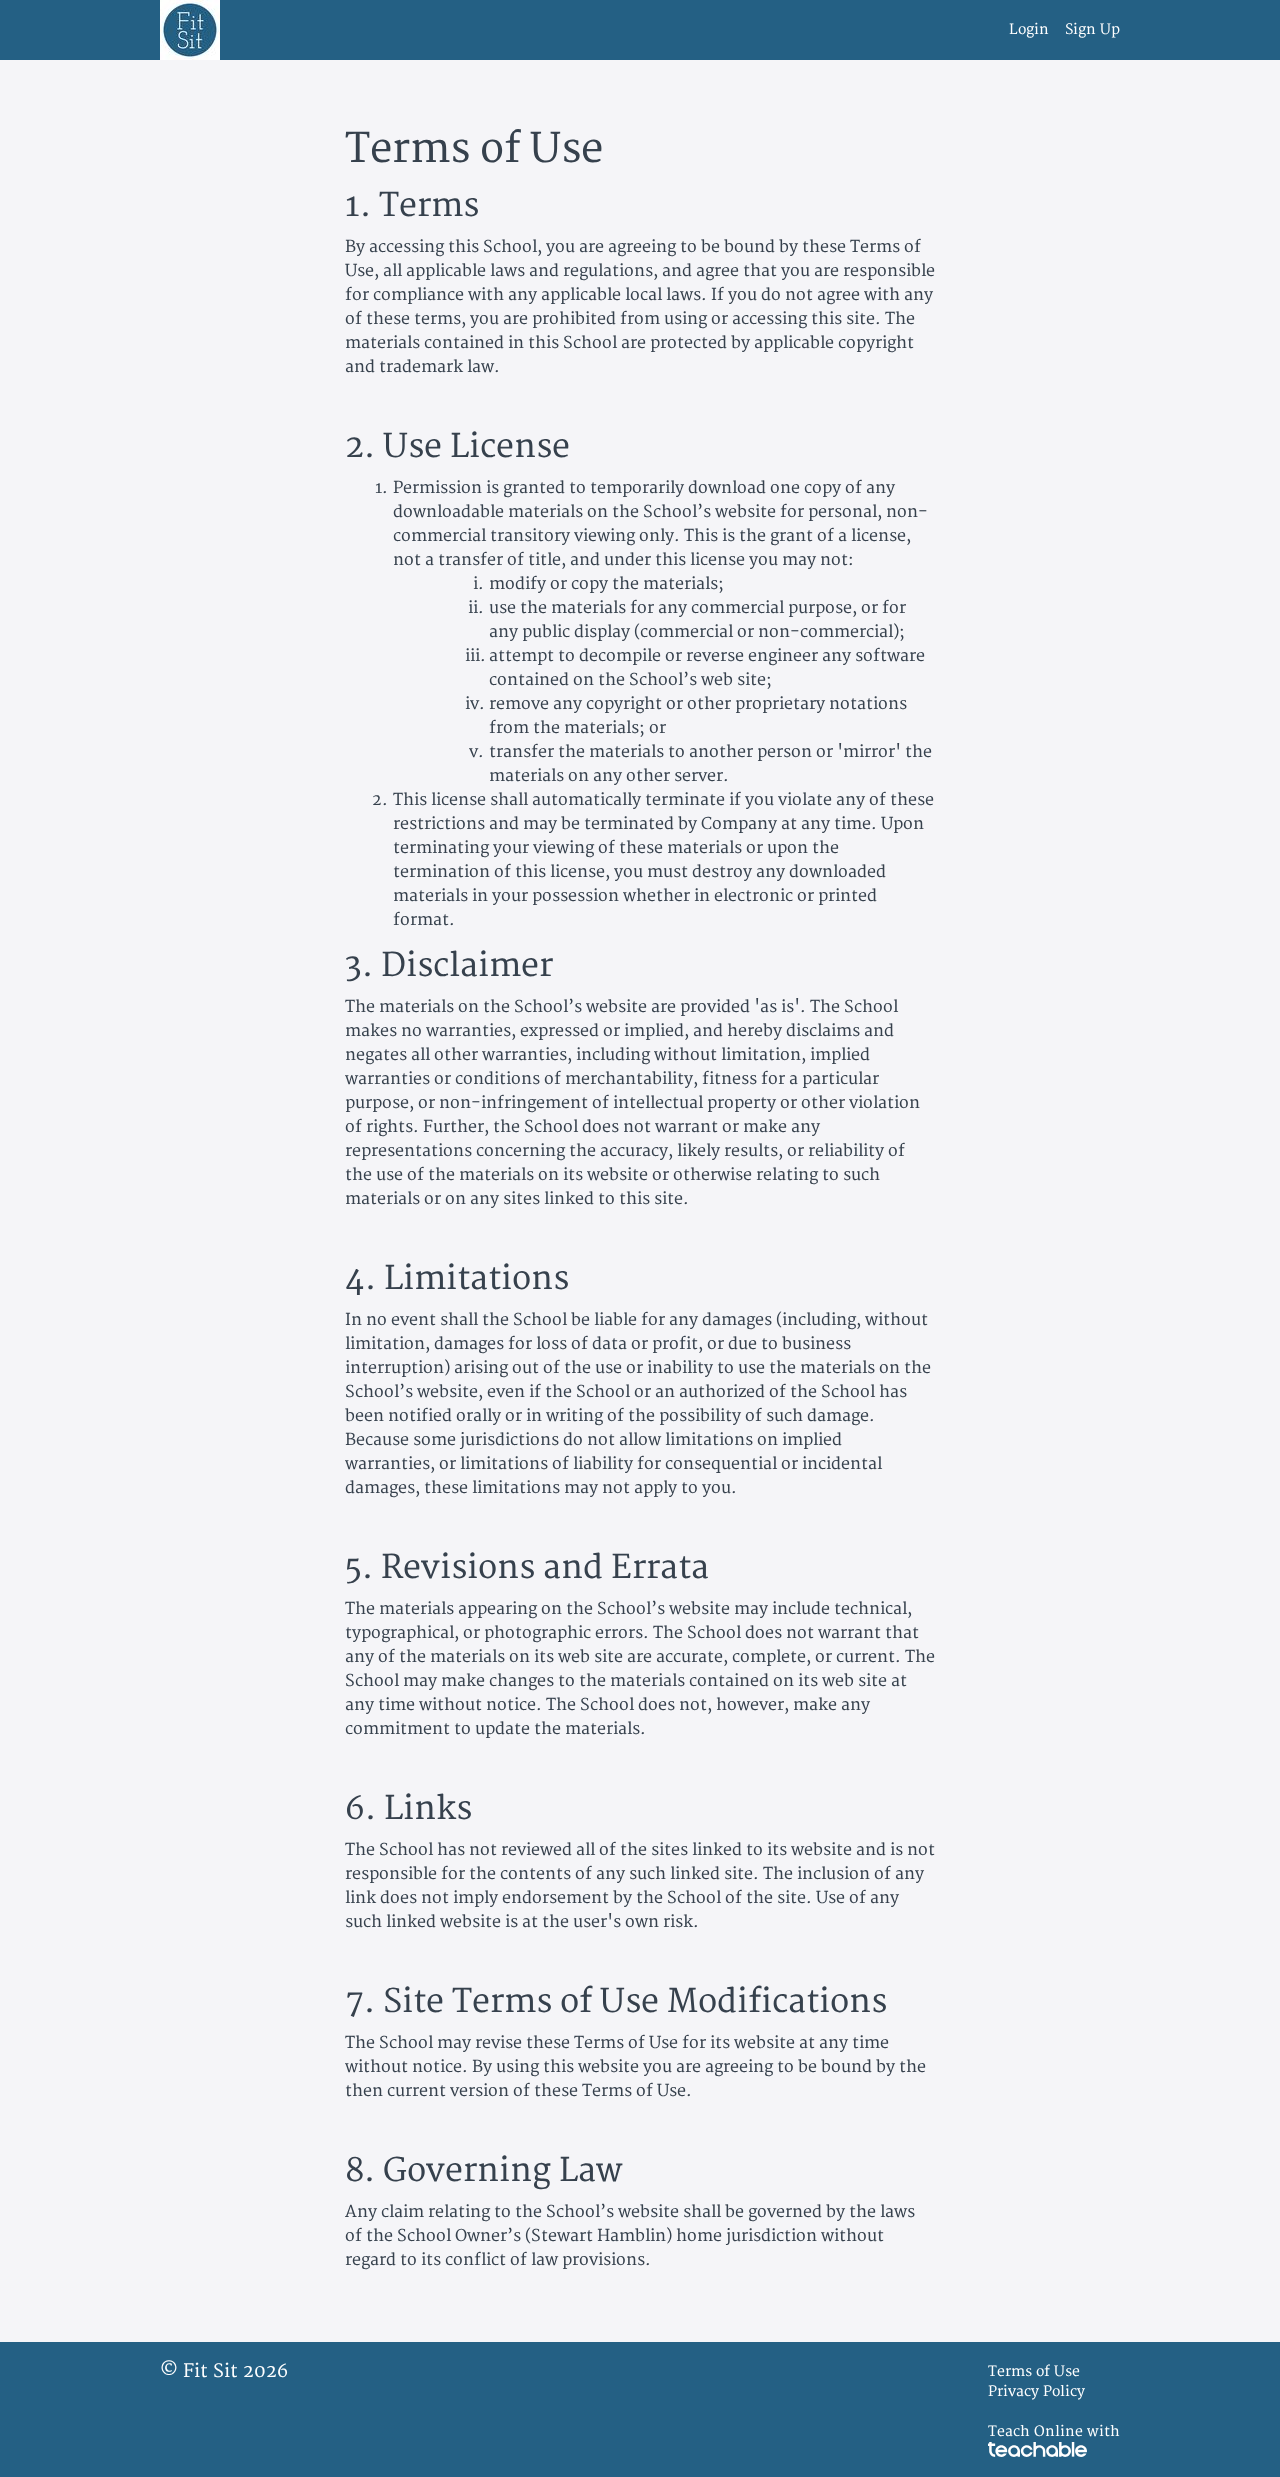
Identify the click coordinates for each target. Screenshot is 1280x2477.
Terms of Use (1034, 2371)
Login (1029, 29)
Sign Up (1092, 29)
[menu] (1056, 30)
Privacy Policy (1036, 2391)
